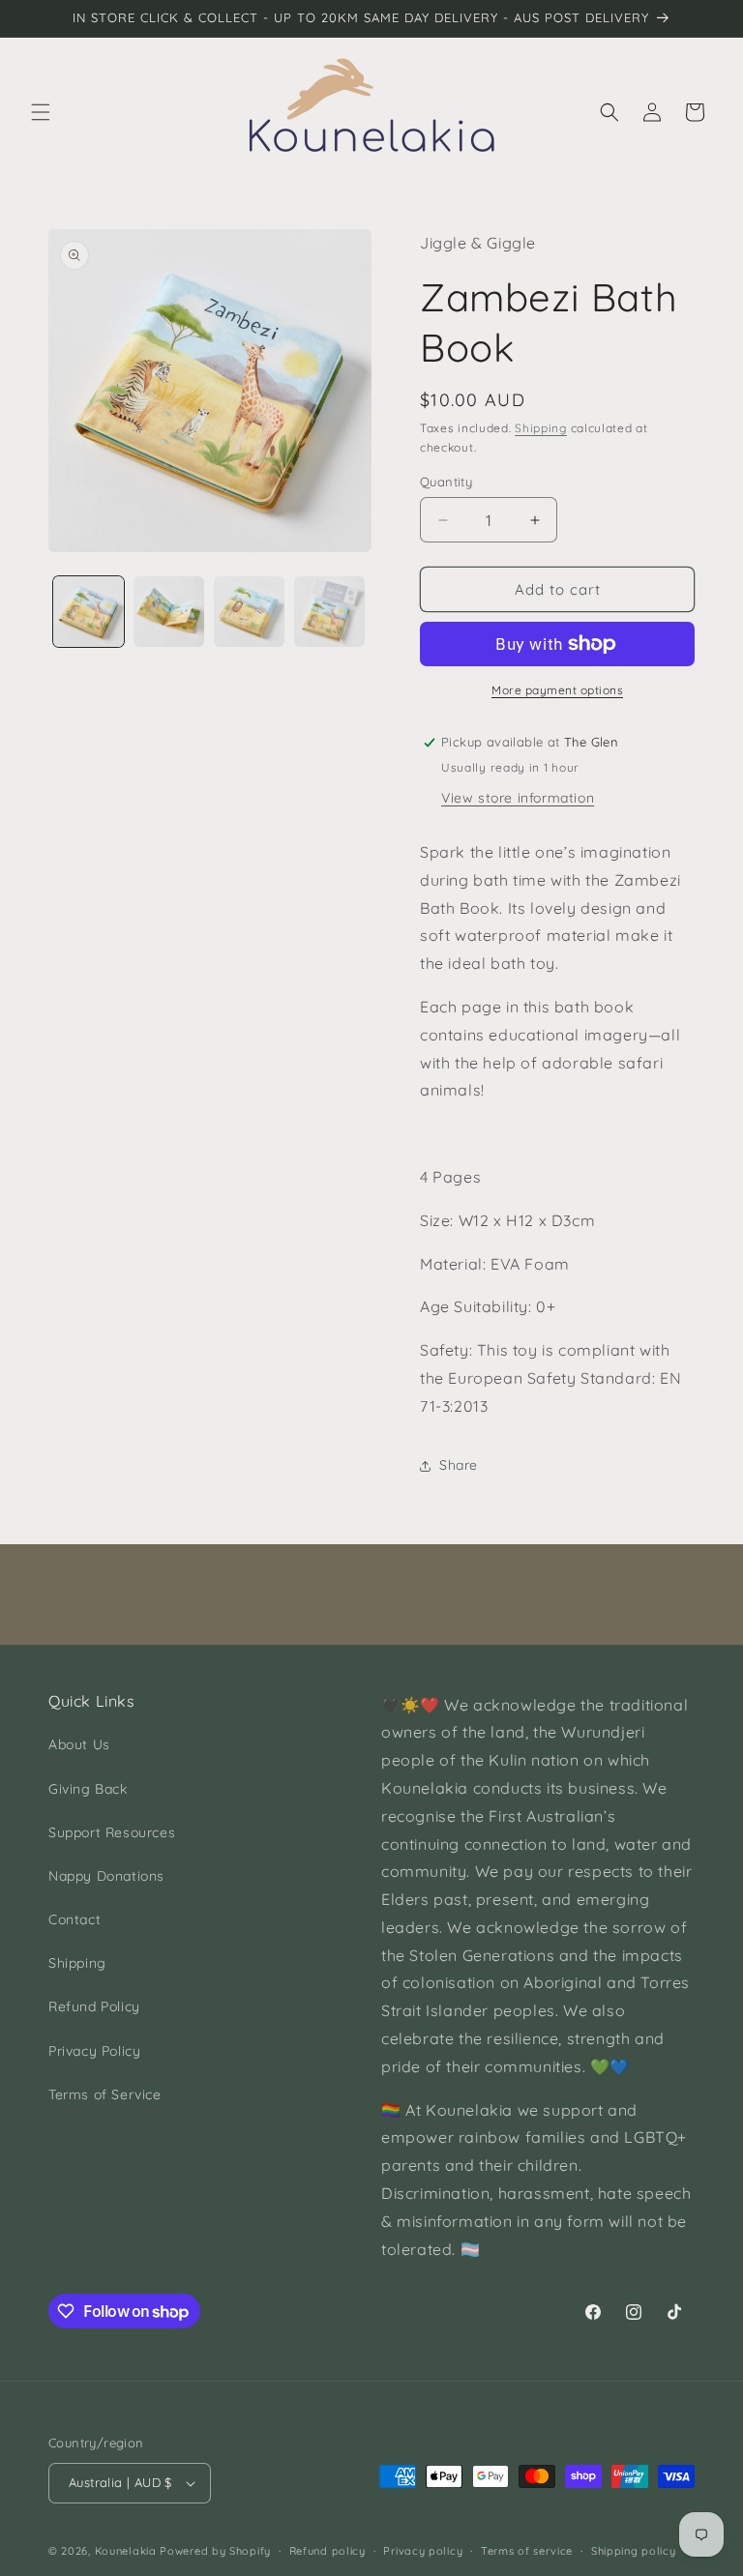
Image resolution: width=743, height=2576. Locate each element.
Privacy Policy (94, 2051)
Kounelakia (126, 2551)
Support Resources (112, 1832)
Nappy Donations (106, 1876)
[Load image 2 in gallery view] (169, 612)
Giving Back (88, 1789)
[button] (41, 112)
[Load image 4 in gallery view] (329, 612)
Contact (74, 1919)
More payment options (557, 690)
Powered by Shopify (215, 2551)
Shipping (541, 428)
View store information (518, 798)
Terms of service (527, 2551)
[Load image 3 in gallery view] (249, 612)
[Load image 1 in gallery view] (89, 612)
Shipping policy (634, 2551)
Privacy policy (423, 2551)
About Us (79, 1744)
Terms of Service (105, 2094)
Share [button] (459, 1465)
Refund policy (327, 2551)
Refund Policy (94, 2006)
